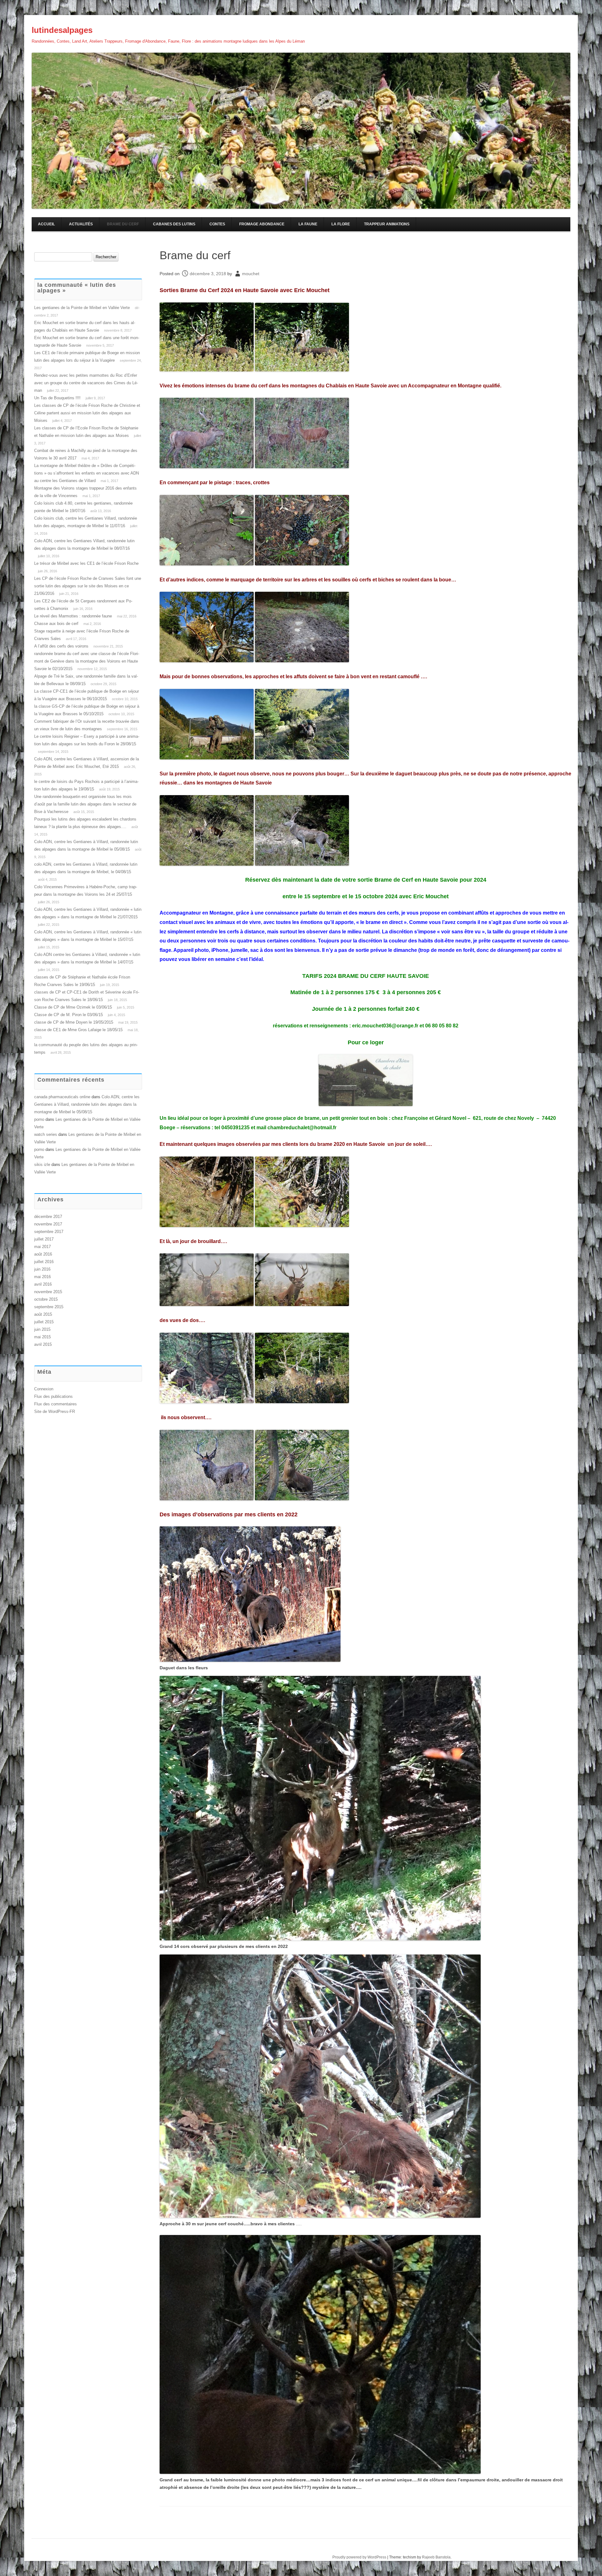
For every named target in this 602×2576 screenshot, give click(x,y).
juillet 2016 (44, 1262)
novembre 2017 (48, 1224)
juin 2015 (42, 1329)
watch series (46, 1134)
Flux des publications (53, 1396)
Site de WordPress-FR (55, 1411)
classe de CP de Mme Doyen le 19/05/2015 (74, 1022)
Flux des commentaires (55, 1404)
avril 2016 (43, 1284)
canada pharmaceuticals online (62, 1097)
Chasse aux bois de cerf (56, 624)
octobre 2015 (46, 1299)
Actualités (81, 224)
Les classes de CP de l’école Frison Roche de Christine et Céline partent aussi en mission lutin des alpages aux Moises (87, 413)
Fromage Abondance (262, 224)
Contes (217, 224)
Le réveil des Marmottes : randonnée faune (73, 616)
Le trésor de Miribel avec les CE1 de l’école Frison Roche (86, 563)
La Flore (341, 224)
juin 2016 (42, 1269)
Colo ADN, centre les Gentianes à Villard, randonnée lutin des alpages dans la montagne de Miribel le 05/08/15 (87, 1104)
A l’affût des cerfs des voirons (61, 646)
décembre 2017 (48, 1217)
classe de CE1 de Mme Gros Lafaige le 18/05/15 (78, 1030)
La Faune (308, 224)
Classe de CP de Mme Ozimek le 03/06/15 (73, 1007)
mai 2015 (42, 1337)
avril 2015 (43, 1344)
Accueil (46, 224)
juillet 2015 (44, 1322)
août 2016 (43, 1254)
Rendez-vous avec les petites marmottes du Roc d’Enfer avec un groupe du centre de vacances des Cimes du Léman (86, 383)
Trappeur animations (387, 224)
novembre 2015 (48, 1292)
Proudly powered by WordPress (359, 2557)
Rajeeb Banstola (436, 2557)
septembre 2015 (49, 1307)
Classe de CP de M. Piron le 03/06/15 (69, 1015)
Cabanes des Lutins (174, 224)
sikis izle (42, 1165)
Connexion (44, 1389)
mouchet (251, 274)
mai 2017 (42, 1247)
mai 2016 (42, 1277)
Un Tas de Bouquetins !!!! (57, 398)
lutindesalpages (62, 30)
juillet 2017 (44, 1239)
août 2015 (43, 1314)
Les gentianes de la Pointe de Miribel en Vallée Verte (82, 308)
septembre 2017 (49, 1232)
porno (39, 1119)
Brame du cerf (123, 224)
